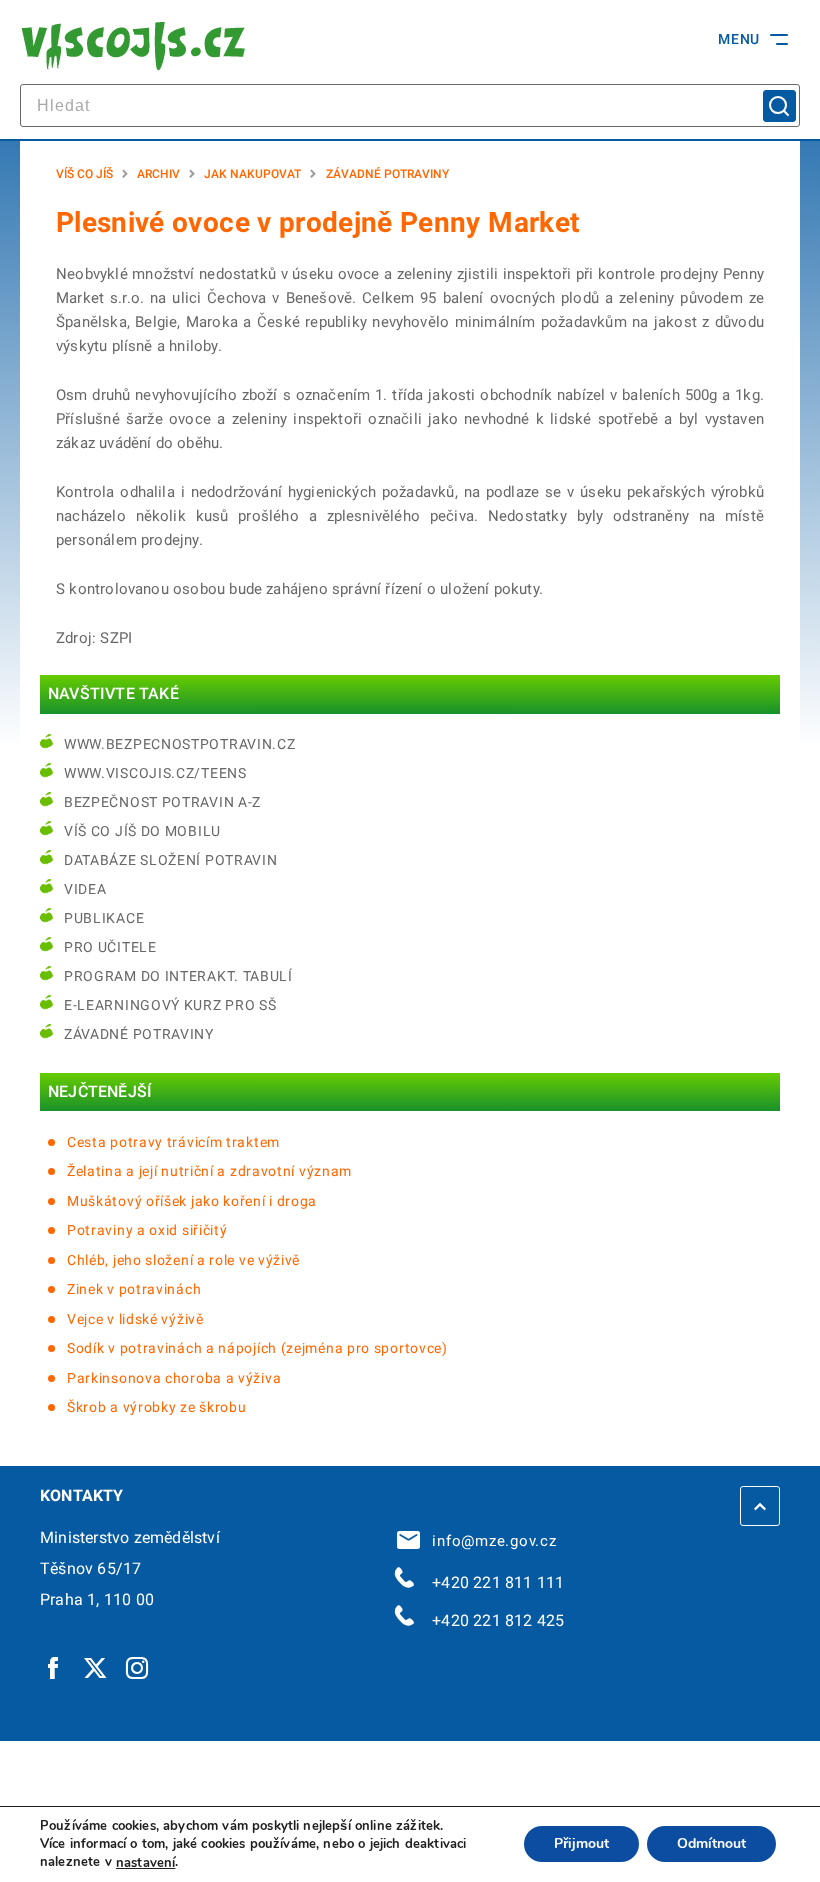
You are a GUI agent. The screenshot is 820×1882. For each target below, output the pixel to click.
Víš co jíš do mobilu (142, 831)
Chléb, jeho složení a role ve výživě (183, 1260)
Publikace (104, 918)
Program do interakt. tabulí (178, 976)
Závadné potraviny (387, 174)
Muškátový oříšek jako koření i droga (192, 1201)
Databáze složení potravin (171, 860)
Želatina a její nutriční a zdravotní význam (209, 1171)
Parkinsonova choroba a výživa (174, 1378)
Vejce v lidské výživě (135, 1319)
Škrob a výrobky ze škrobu (157, 1407)
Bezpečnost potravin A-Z (162, 802)
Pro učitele (110, 947)
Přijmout (581, 1844)
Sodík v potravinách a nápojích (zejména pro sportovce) (257, 1348)
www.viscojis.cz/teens (155, 773)
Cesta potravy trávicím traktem (173, 1142)
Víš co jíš (84, 174)
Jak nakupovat (252, 174)
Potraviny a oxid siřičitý (147, 1230)
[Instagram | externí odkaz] (138, 1667)
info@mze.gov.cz (490, 1541)
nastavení (145, 1863)
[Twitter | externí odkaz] (96, 1667)
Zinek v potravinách (134, 1289)
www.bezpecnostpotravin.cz (180, 744)
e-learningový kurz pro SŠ (170, 1005)
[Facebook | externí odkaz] (54, 1667)
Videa (85, 889)
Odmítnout (711, 1844)
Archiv (158, 174)
